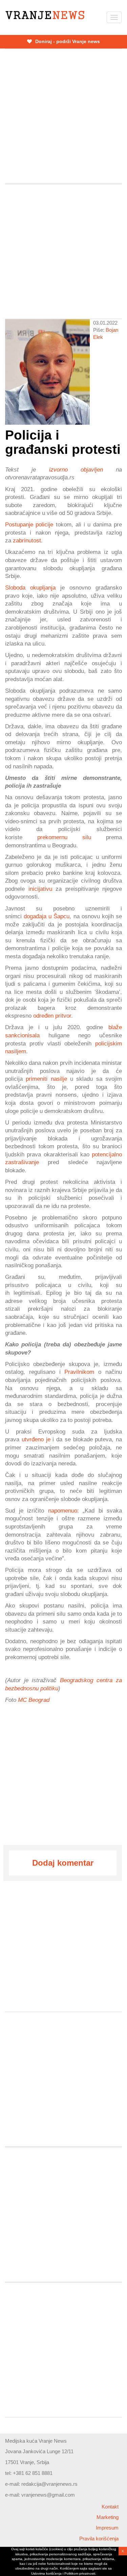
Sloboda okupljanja (30, 588)
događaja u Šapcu (47, 916)
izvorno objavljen (76, 469)
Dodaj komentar (63, 1863)
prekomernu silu (64, 837)
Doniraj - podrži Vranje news (67, 41)
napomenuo (63, 1511)
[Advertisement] (63, 116)
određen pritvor (52, 1016)
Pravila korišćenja (99, 2539)
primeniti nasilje (46, 1079)
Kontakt (110, 2507)
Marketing (108, 2517)
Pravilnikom (79, 1372)
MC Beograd (34, 1700)
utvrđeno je (36, 1439)
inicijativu (40, 889)
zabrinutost (27, 540)
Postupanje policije (29, 524)
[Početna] (45, 15)
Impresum (107, 2528)
